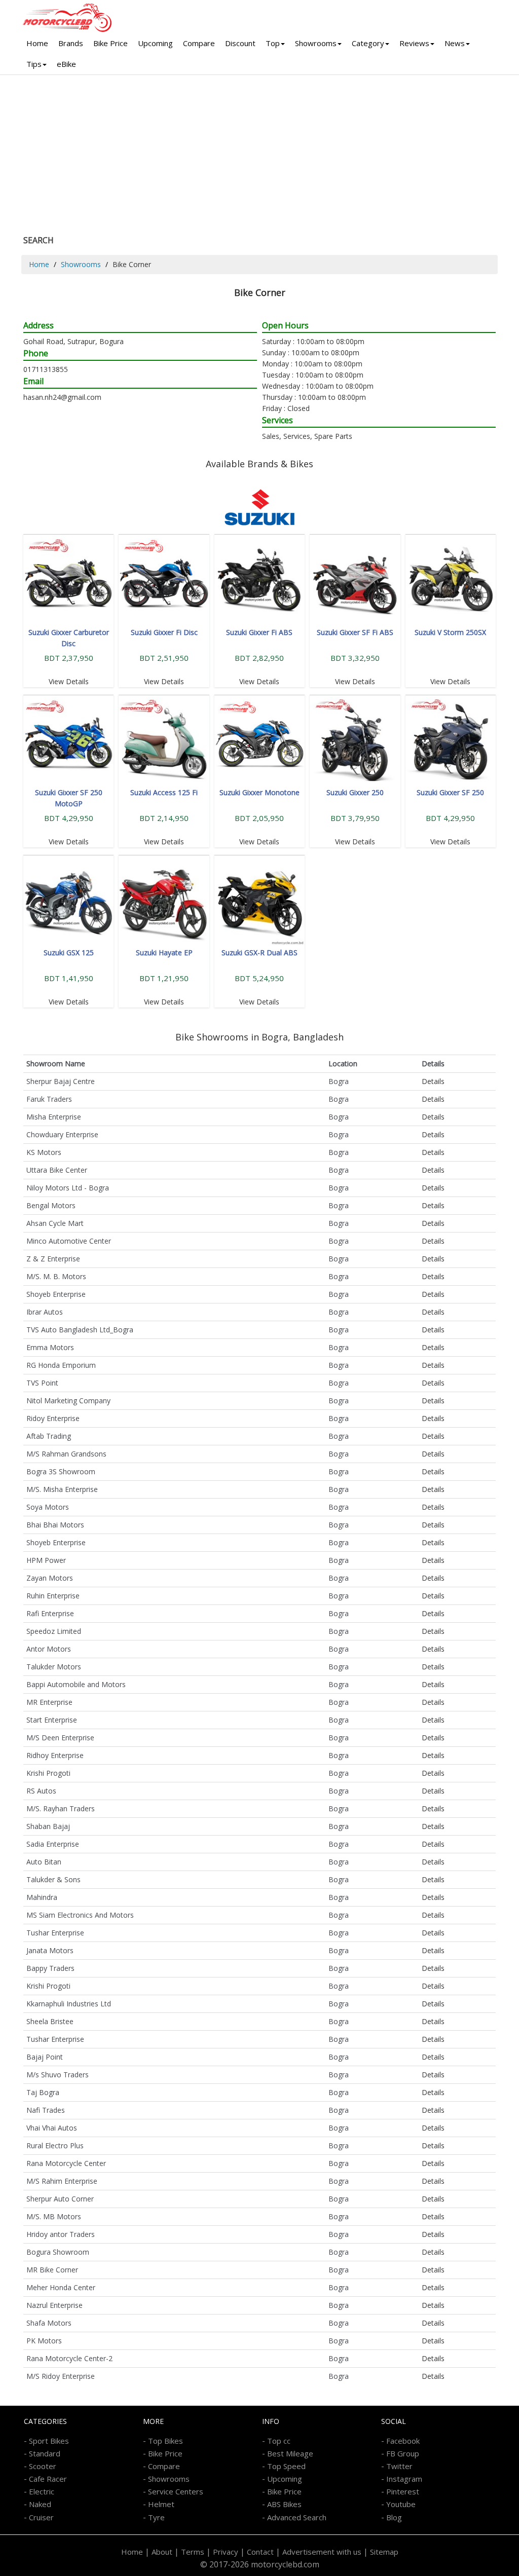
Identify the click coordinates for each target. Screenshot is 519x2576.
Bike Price (110, 43)
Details (433, 1081)
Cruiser (41, 2517)
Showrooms (316, 43)
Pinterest (403, 2491)
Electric (42, 2491)
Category (368, 43)
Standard (45, 2453)
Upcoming (155, 43)
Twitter (399, 2466)
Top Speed (286, 2466)
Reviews (414, 43)
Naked (40, 2504)
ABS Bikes (284, 2504)
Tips (34, 64)
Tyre (156, 2517)
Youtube (401, 2504)
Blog (394, 2517)
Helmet (161, 2504)
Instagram (404, 2479)
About (162, 2552)
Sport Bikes (49, 2441)
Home (37, 43)
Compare (199, 43)
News (455, 43)
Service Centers (176, 2491)
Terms (193, 2552)
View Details (69, 681)
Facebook (403, 2441)
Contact (260, 2552)
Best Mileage (290, 2453)
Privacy (226, 2552)
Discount (240, 43)
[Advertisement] (259, 151)
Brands (71, 43)
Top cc (279, 2441)
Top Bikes (165, 2441)
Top (273, 43)
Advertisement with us (322, 2552)
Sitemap (384, 2552)
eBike (66, 64)
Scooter (43, 2466)
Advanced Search (297, 2517)
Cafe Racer (48, 2479)
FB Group (403, 2453)
